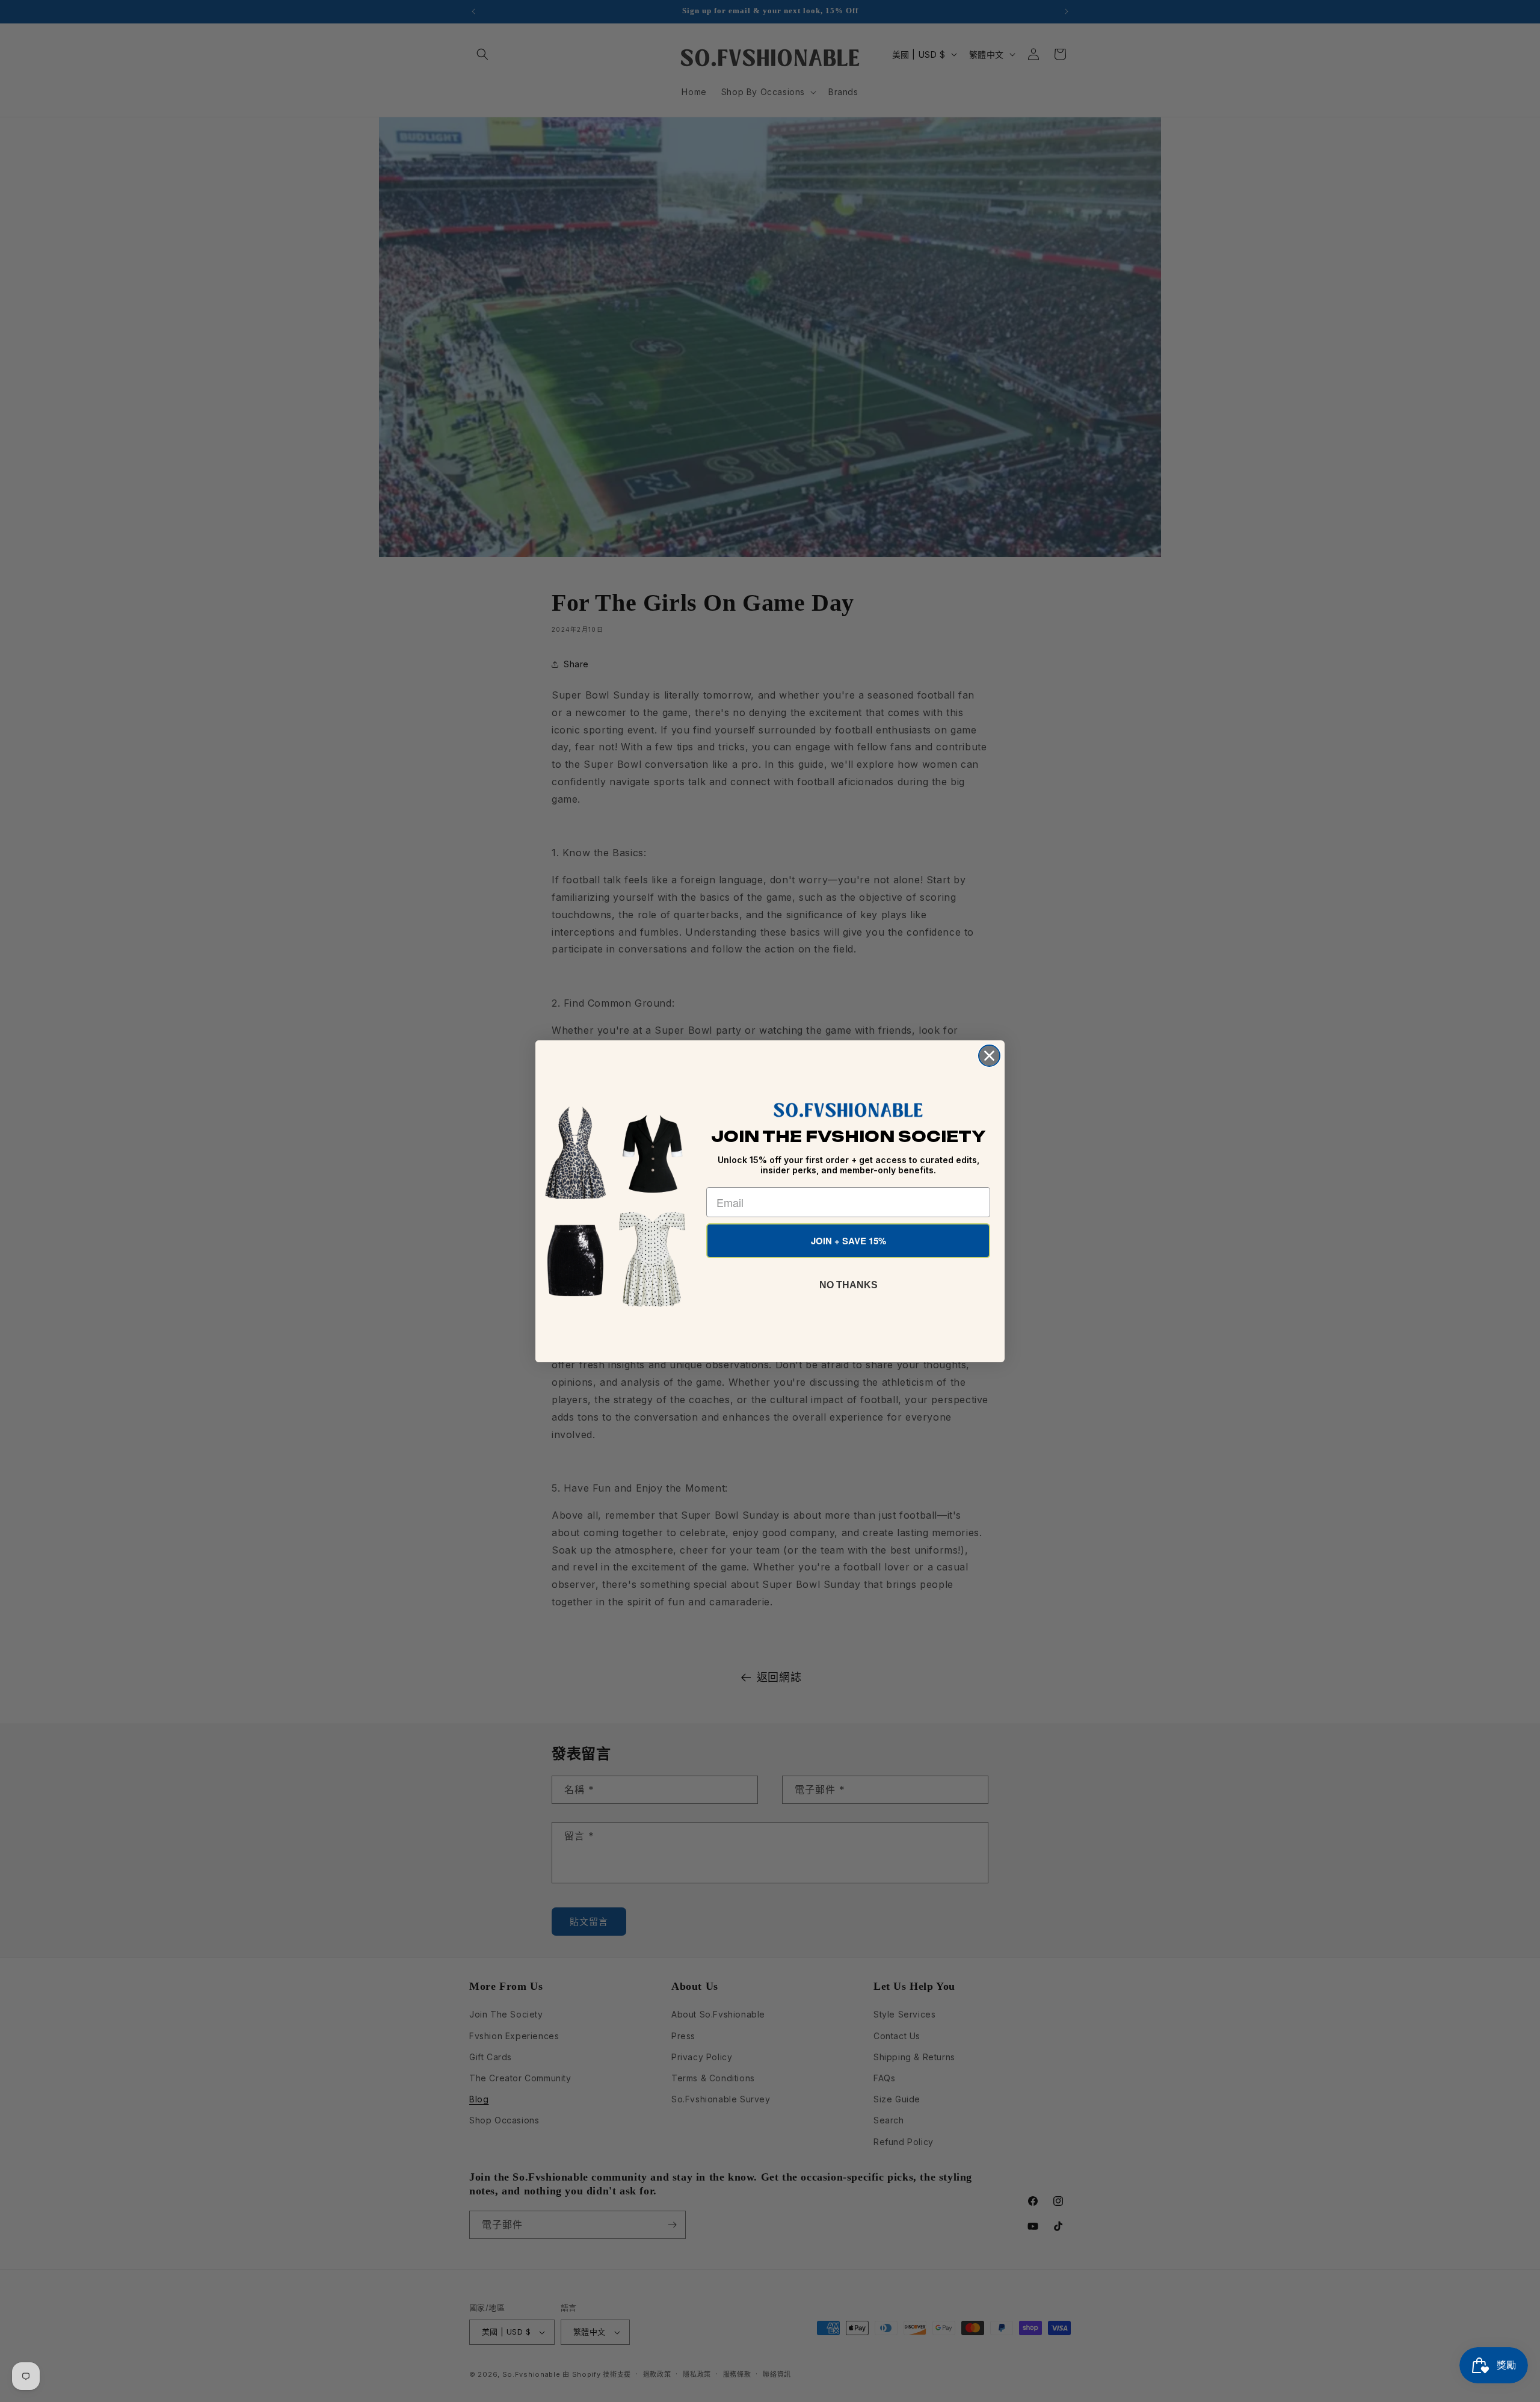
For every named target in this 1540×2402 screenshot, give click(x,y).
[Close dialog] (989, 1056)
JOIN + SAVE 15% (849, 1241)
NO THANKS (849, 1285)
